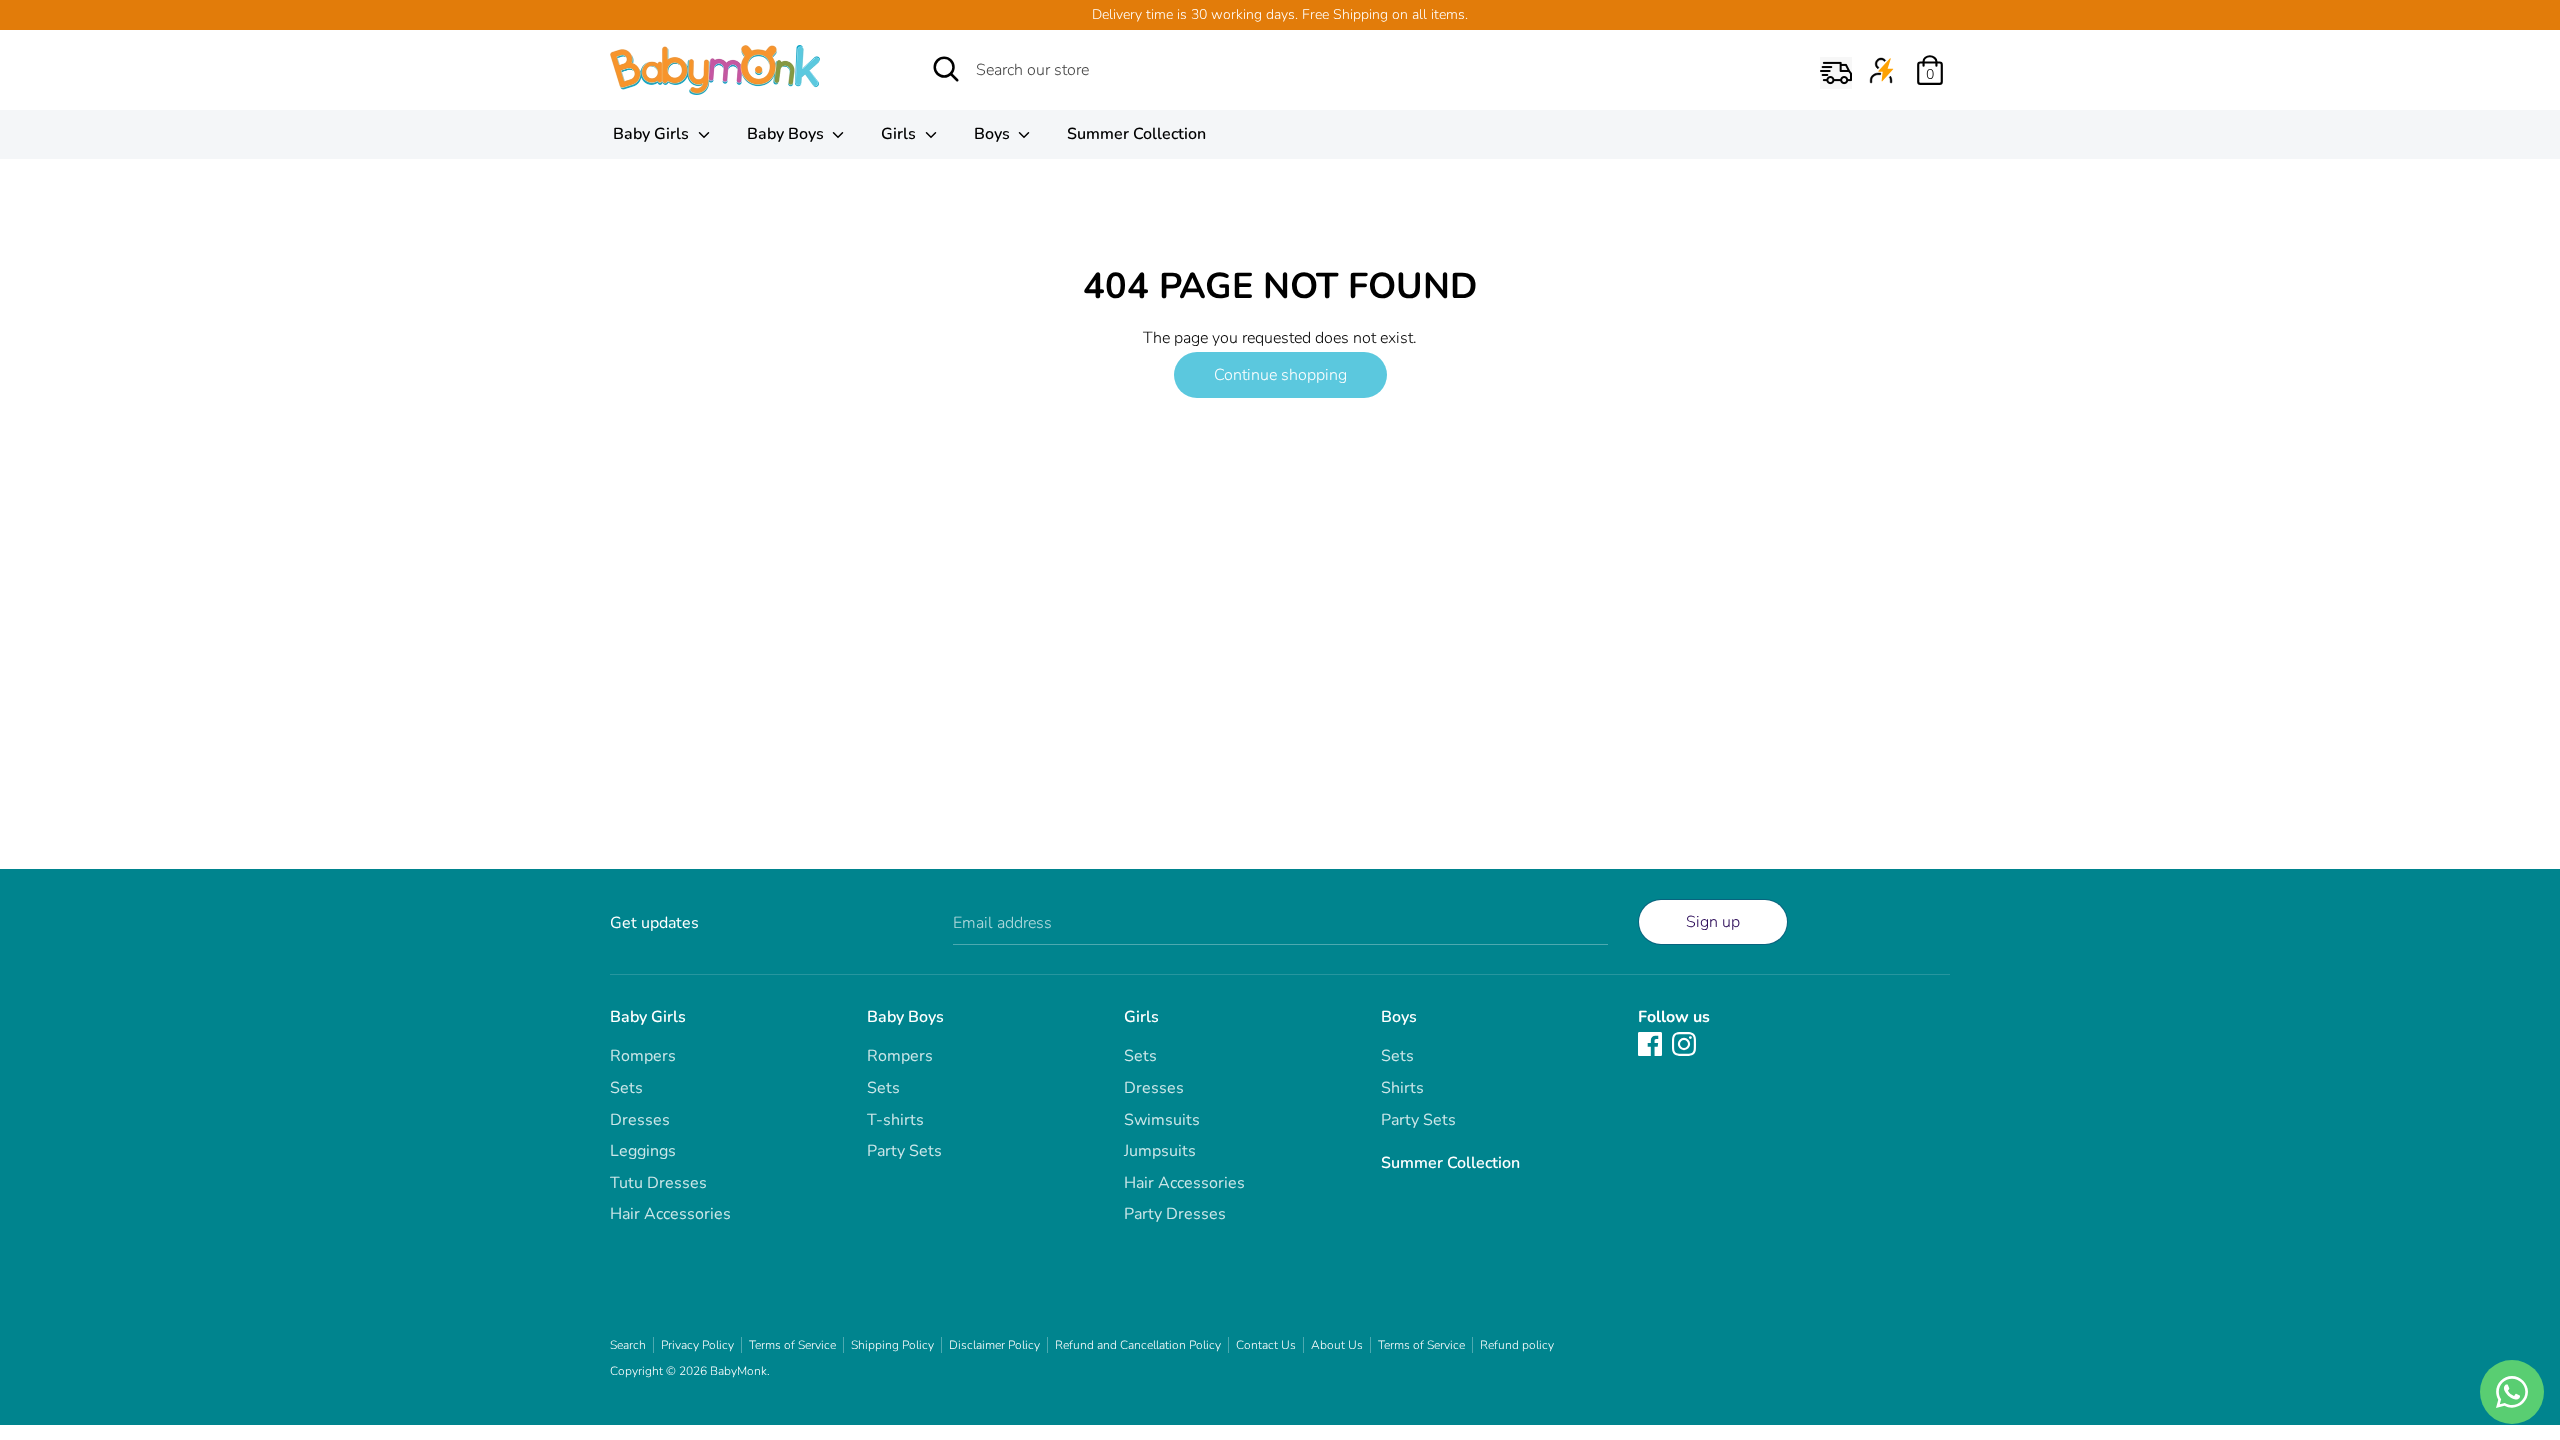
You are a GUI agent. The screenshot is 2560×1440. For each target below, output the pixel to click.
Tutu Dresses (658, 1183)
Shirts (1402, 1088)
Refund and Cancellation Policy (1138, 1345)
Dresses (640, 1120)
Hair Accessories (670, 1214)
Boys (994, 134)
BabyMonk (738, 1371)
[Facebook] (1650, 1043)
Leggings (643, 1151)
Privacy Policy (697, 1345)
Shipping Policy (892, 1345)
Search (628, 1345)
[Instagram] (1684, 1043)
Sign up (1713, 922)
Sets (626, 1088)
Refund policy (1517, 1345)
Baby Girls (653, 134)
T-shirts (895, 1120)
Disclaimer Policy (994, 1345)
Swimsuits (1162, 1120)
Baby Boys (787, 134)
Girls (900, 134)
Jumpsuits (1160, 1151)
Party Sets (904, 1151)
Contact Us (1266, 1345)
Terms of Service (792, 1345)
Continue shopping (1280, 375)
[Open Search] (946, 69)
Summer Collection (1136, 134)
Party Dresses (1175, 1214)
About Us (1337, 1345)
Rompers (643, 1056)
